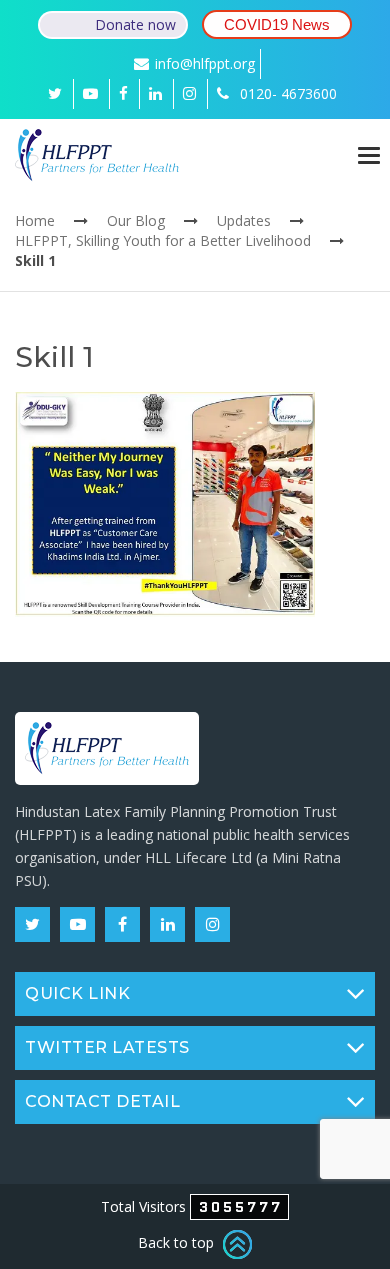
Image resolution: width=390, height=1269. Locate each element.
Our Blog (136, 220)
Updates (244, 220)
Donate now (135, 24)
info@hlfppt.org (205, 63)
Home (35, 220)
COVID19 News (277, 24)
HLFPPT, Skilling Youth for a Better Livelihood (163, 240)
